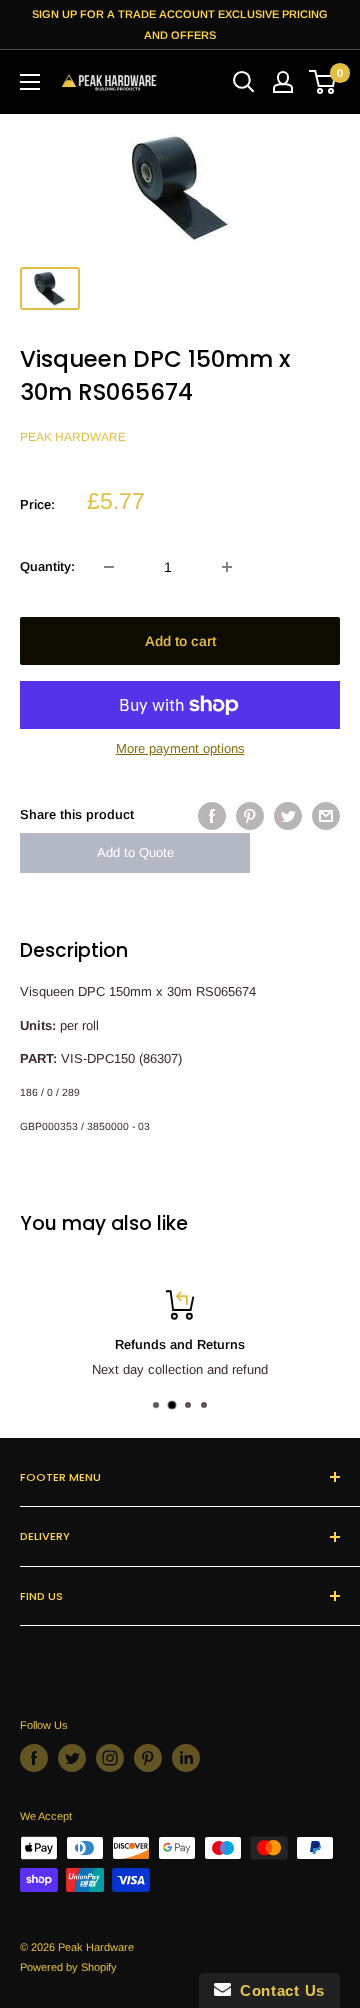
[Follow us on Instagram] (110, 1758)
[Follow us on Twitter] (72, 1758)
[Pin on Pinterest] (250, 816)
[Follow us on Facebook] (34, 1758)
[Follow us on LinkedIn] (186, 1758)
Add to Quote (135, 852)
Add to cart (180, 641)
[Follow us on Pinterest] (148, 1758)
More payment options (180, 748)
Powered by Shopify (68, 1967)
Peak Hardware (73, 437)
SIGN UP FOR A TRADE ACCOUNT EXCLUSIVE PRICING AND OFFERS (180, 24)
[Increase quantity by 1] (227, 567)
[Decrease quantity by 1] (109, 567)
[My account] (283, 82)
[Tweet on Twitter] (288, 816)
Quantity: (47, 566)
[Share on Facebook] (212, 816)
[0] (323, 82)
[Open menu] (30, 82)
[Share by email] (326, 816)
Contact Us (278, 1990)
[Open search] (244, 82)
